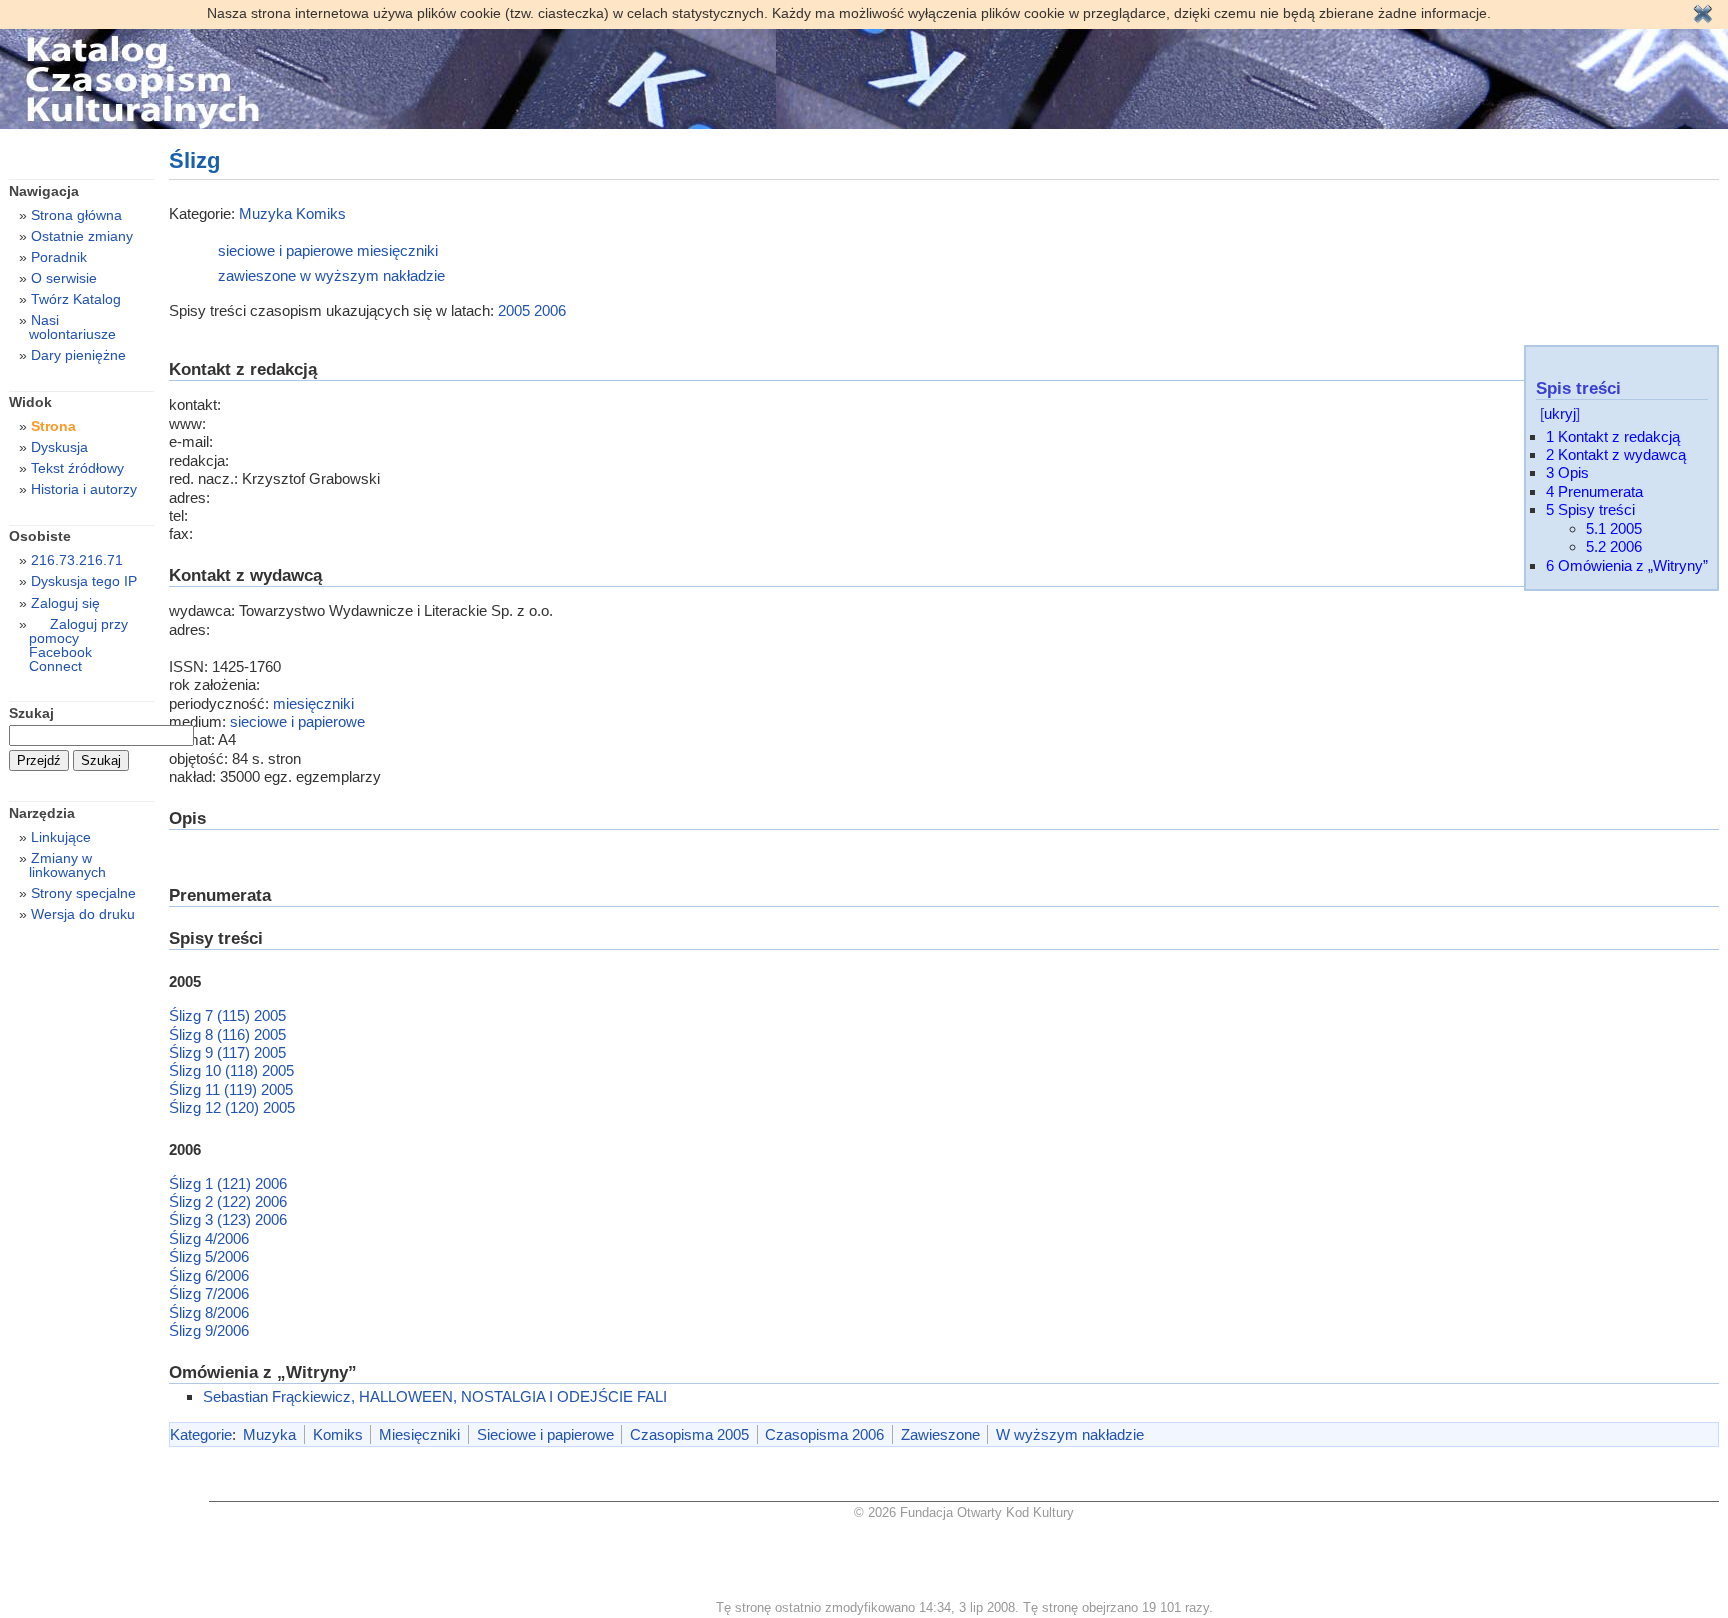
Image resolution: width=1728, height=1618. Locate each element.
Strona (53, 426)
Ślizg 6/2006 (209, 1275)
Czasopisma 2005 (689, 1434)
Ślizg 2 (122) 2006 (228, 1201)
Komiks (321, 213)
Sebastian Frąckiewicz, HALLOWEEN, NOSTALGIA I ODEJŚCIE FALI (435, 1396)
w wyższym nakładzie (372, 275)
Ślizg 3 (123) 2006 (228, 1219)
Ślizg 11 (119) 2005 (231, 1089)
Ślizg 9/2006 (209, 1330)
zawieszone (257, 275)
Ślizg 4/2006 (209, 1238)
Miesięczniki (419, 1434)
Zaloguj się (65, 603)
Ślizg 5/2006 (209, 1256)
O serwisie (64, 278)
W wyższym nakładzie (1070, 1434)
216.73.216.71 (77, 560)
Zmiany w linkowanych (67, 865)
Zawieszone (940, 1434)
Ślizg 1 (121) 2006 (228, 1183)
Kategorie (201, 1434)
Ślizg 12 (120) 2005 (232, 1107)
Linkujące (61, 837)
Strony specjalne (83, 893)
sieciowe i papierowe (285, 250)
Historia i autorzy (84, 489)
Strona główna (76, 215)
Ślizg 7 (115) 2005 (227, 1015)
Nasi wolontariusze (72, 327)
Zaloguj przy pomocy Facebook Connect (78, 645)
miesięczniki (397, 250)
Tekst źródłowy (77, 468)
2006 (550, 310)
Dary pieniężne (78, 355)
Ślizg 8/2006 (209, 1312)
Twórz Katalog (76, 299)
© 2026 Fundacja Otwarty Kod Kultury (964, 1512)
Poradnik (59, 257)
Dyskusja (59, 447)
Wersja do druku (83, 914)
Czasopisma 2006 (824, 1434)
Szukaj (31, 713)
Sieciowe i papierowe (545, 1434)
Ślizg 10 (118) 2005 (231, 1070)
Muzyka (265, 213)
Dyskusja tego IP (84, 581)
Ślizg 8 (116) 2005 (227, 1034)
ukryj (1560, 413)
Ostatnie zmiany (82, 236)
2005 (514, 310)
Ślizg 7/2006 (209, 1293)
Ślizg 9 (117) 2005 (227, 1052)
